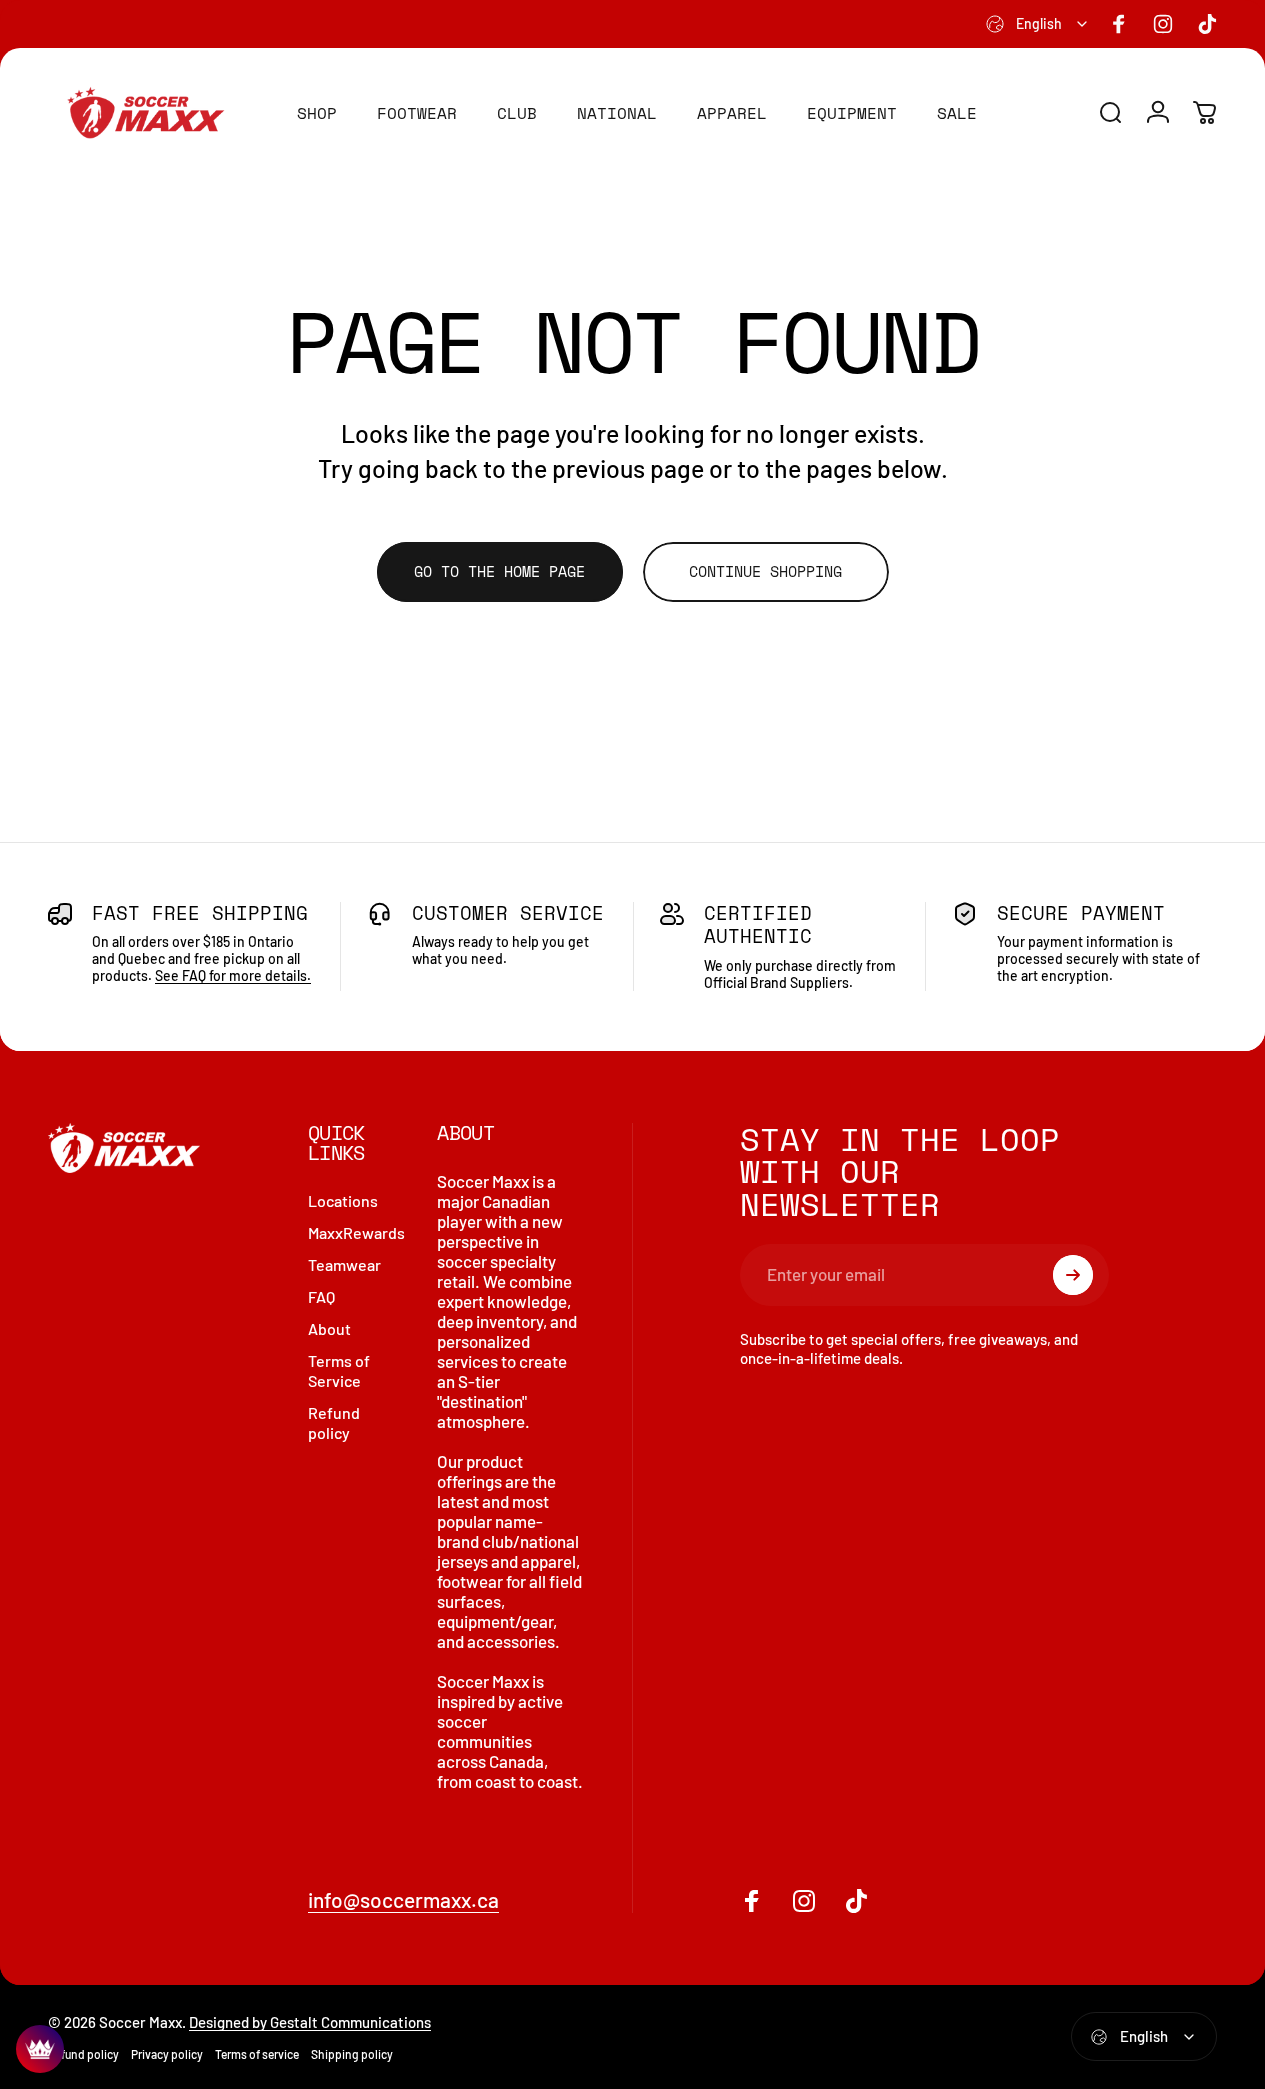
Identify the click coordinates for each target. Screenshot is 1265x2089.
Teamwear (344, 1264)
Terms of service (257, 2054)
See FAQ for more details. (233, 975)
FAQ (321, 1296)
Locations (343, 1200)
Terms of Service (339, 1370)
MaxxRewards (356, 1232)
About (329, 1328)
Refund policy (334, 1422)
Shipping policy (352, 2054)
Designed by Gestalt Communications (310, 2022)
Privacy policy (167, 2054)
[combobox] (1038, 24)
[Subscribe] (1073, 1275)
